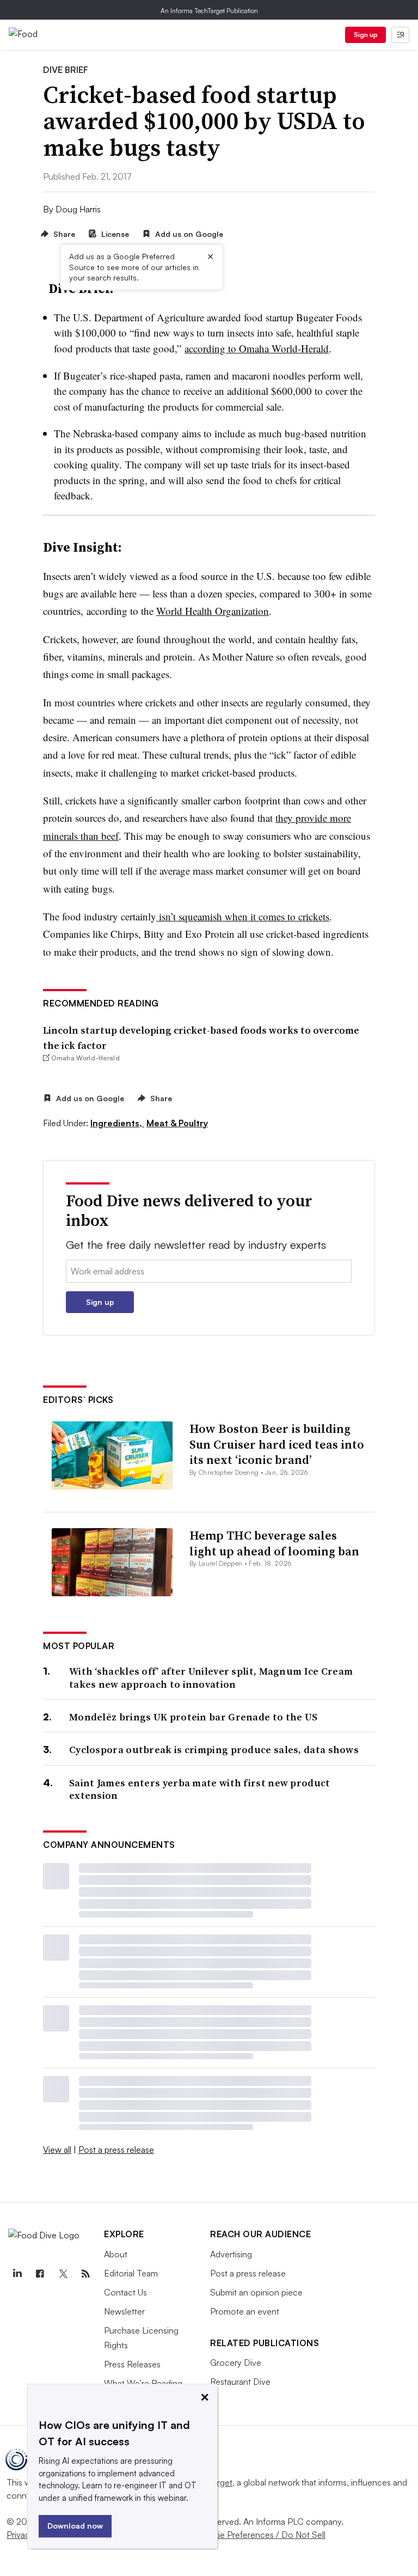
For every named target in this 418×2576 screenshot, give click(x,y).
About (116, 2254)
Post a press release (116, 2150)
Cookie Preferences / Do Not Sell (261, 2535)
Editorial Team (131, 2273)
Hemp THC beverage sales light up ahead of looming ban (274, 1543)
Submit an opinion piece (256, 2292)
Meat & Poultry (177, 1123)
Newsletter (124, 2311)
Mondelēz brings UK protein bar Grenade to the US (193, 1717)
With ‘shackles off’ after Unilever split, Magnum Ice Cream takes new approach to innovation (211, 1678)
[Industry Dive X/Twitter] (63, 2274)
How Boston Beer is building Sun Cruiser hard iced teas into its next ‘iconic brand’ (277, 1444)
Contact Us (125, 2292)
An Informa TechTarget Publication (209, 11)
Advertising (231, 2254)
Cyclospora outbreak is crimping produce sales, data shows (214, 1750)
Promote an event (245, 2311)
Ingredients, (117, 1123)
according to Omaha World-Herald (257, 348)
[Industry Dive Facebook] (40, 2274)
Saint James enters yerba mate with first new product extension (200, 1789)
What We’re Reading (143, 2383)
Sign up (366, 35)
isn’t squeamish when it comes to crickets (243, 916)
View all (57, 2150)
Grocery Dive (236, 2363)
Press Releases (132, 2364)
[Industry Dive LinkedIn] (17, 2274)
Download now (75, 2526)
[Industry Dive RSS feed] (85, 2274)
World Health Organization (213, 611)
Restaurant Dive (240, 2382)
